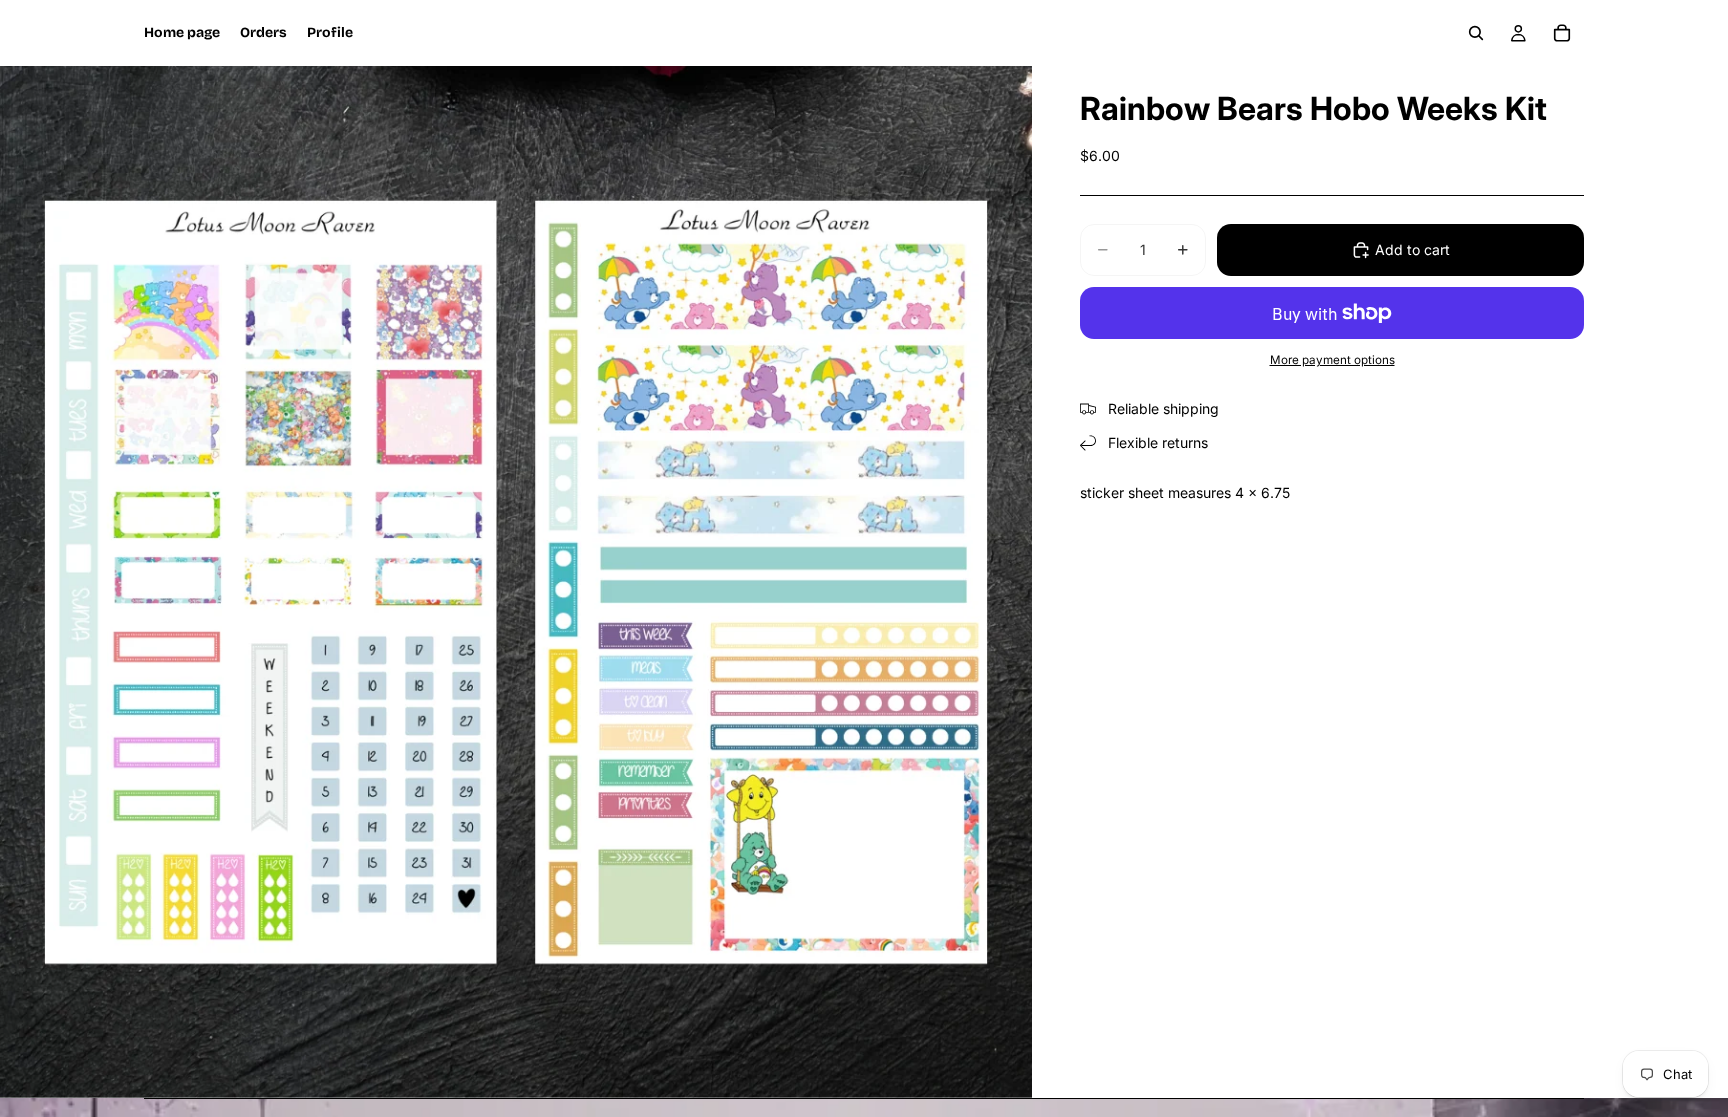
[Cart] (1562, 33)
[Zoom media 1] (516, 582)
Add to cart (1412, 249)
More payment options (1332, 360)
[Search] (1476, 33)
